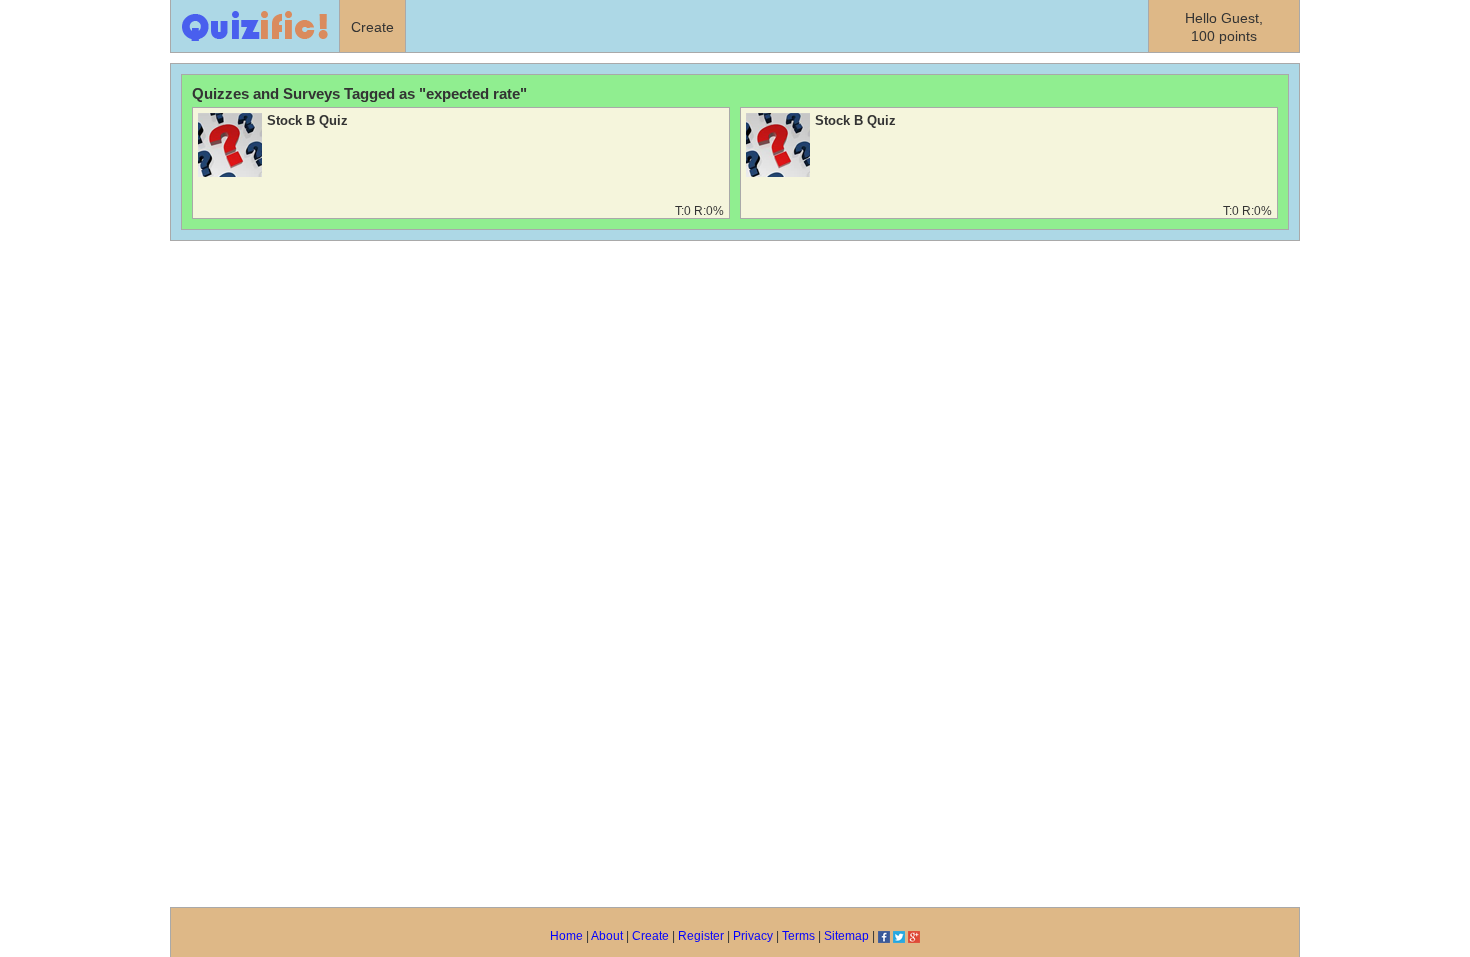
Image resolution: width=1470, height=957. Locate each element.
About (607, 936)
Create (650, 936)
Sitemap (846, 936)
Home (566, 936)
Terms (798, 936)
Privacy (753, 936)
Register (701, 936)
